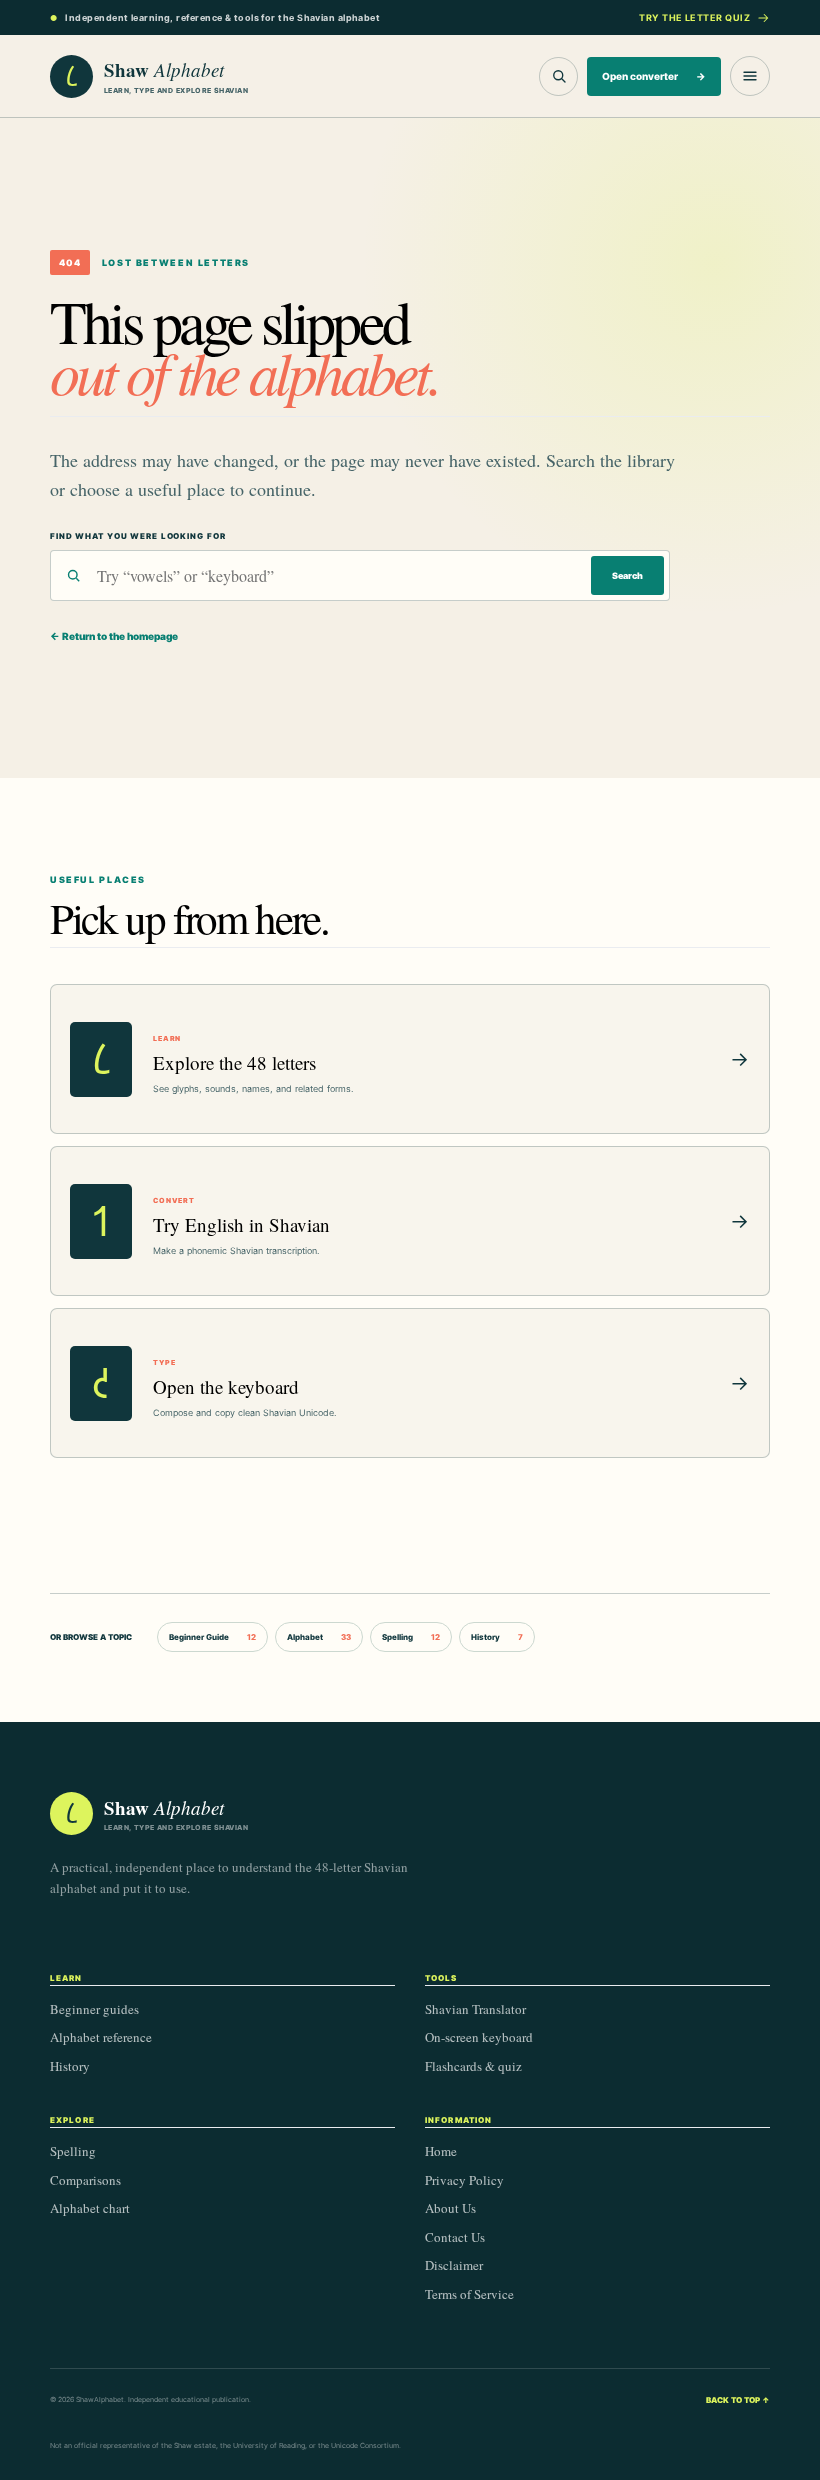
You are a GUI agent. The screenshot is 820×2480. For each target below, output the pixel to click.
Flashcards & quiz (473, 2066)
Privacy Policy (464, 2180)
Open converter (654, 76)
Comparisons (85, 2180)
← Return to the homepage (114, 636)
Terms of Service (469, 2294)
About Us (450, 2208)
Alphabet (319, 1637)
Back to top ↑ (738, 2400)
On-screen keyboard (479, 2037)
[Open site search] (558, 76)
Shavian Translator (475, 2009)
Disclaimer (454, 2265)
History (497, 1637)
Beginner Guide (212, 1637)
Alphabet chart (90, 2208)
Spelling (411, 1637)
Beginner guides (94, 2009)
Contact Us (455, 2237)
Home (441, 2151)
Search (627, 575)
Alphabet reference (101, 2037)
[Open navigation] (750, 76)
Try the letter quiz (694, 17)
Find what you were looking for (137, 536)
